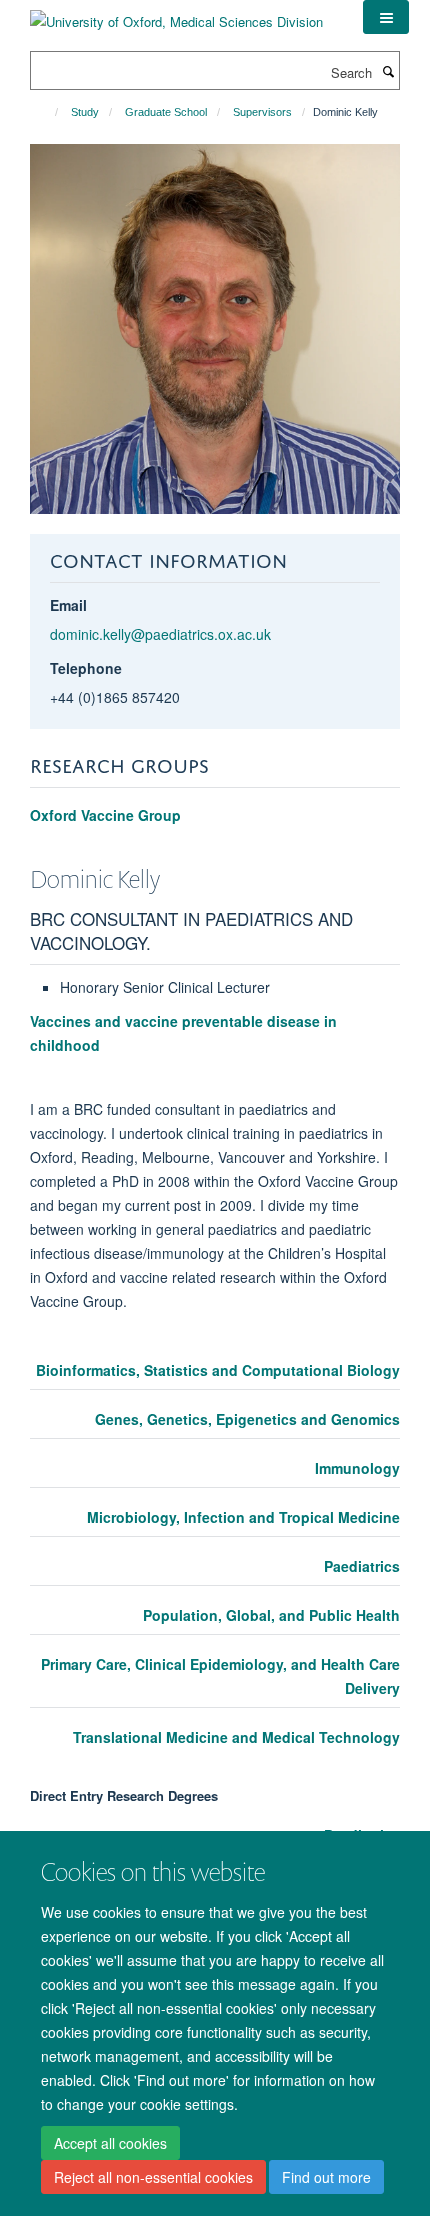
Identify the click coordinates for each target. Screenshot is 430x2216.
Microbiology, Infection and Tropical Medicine (243, 1517)
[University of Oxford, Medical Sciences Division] (176, 14)
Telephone (86, 668)
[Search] (388, 71)
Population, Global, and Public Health (271, 1615)
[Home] (47, 112)
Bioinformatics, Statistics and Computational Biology (218, 1370)
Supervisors (262, 112)
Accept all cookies (110, 2143)
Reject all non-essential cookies (153, 2177)
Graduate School (166, 112)
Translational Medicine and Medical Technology (236, 1737)
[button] (386, 17)
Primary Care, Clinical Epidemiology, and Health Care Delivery (220, 1676)
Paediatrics (362, 1566)
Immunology (357, 1468)
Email (68, 605)
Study (85, 112)
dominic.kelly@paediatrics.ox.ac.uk (160, 634)
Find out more (326, 2177)
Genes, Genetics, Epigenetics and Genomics (247, 1419)
